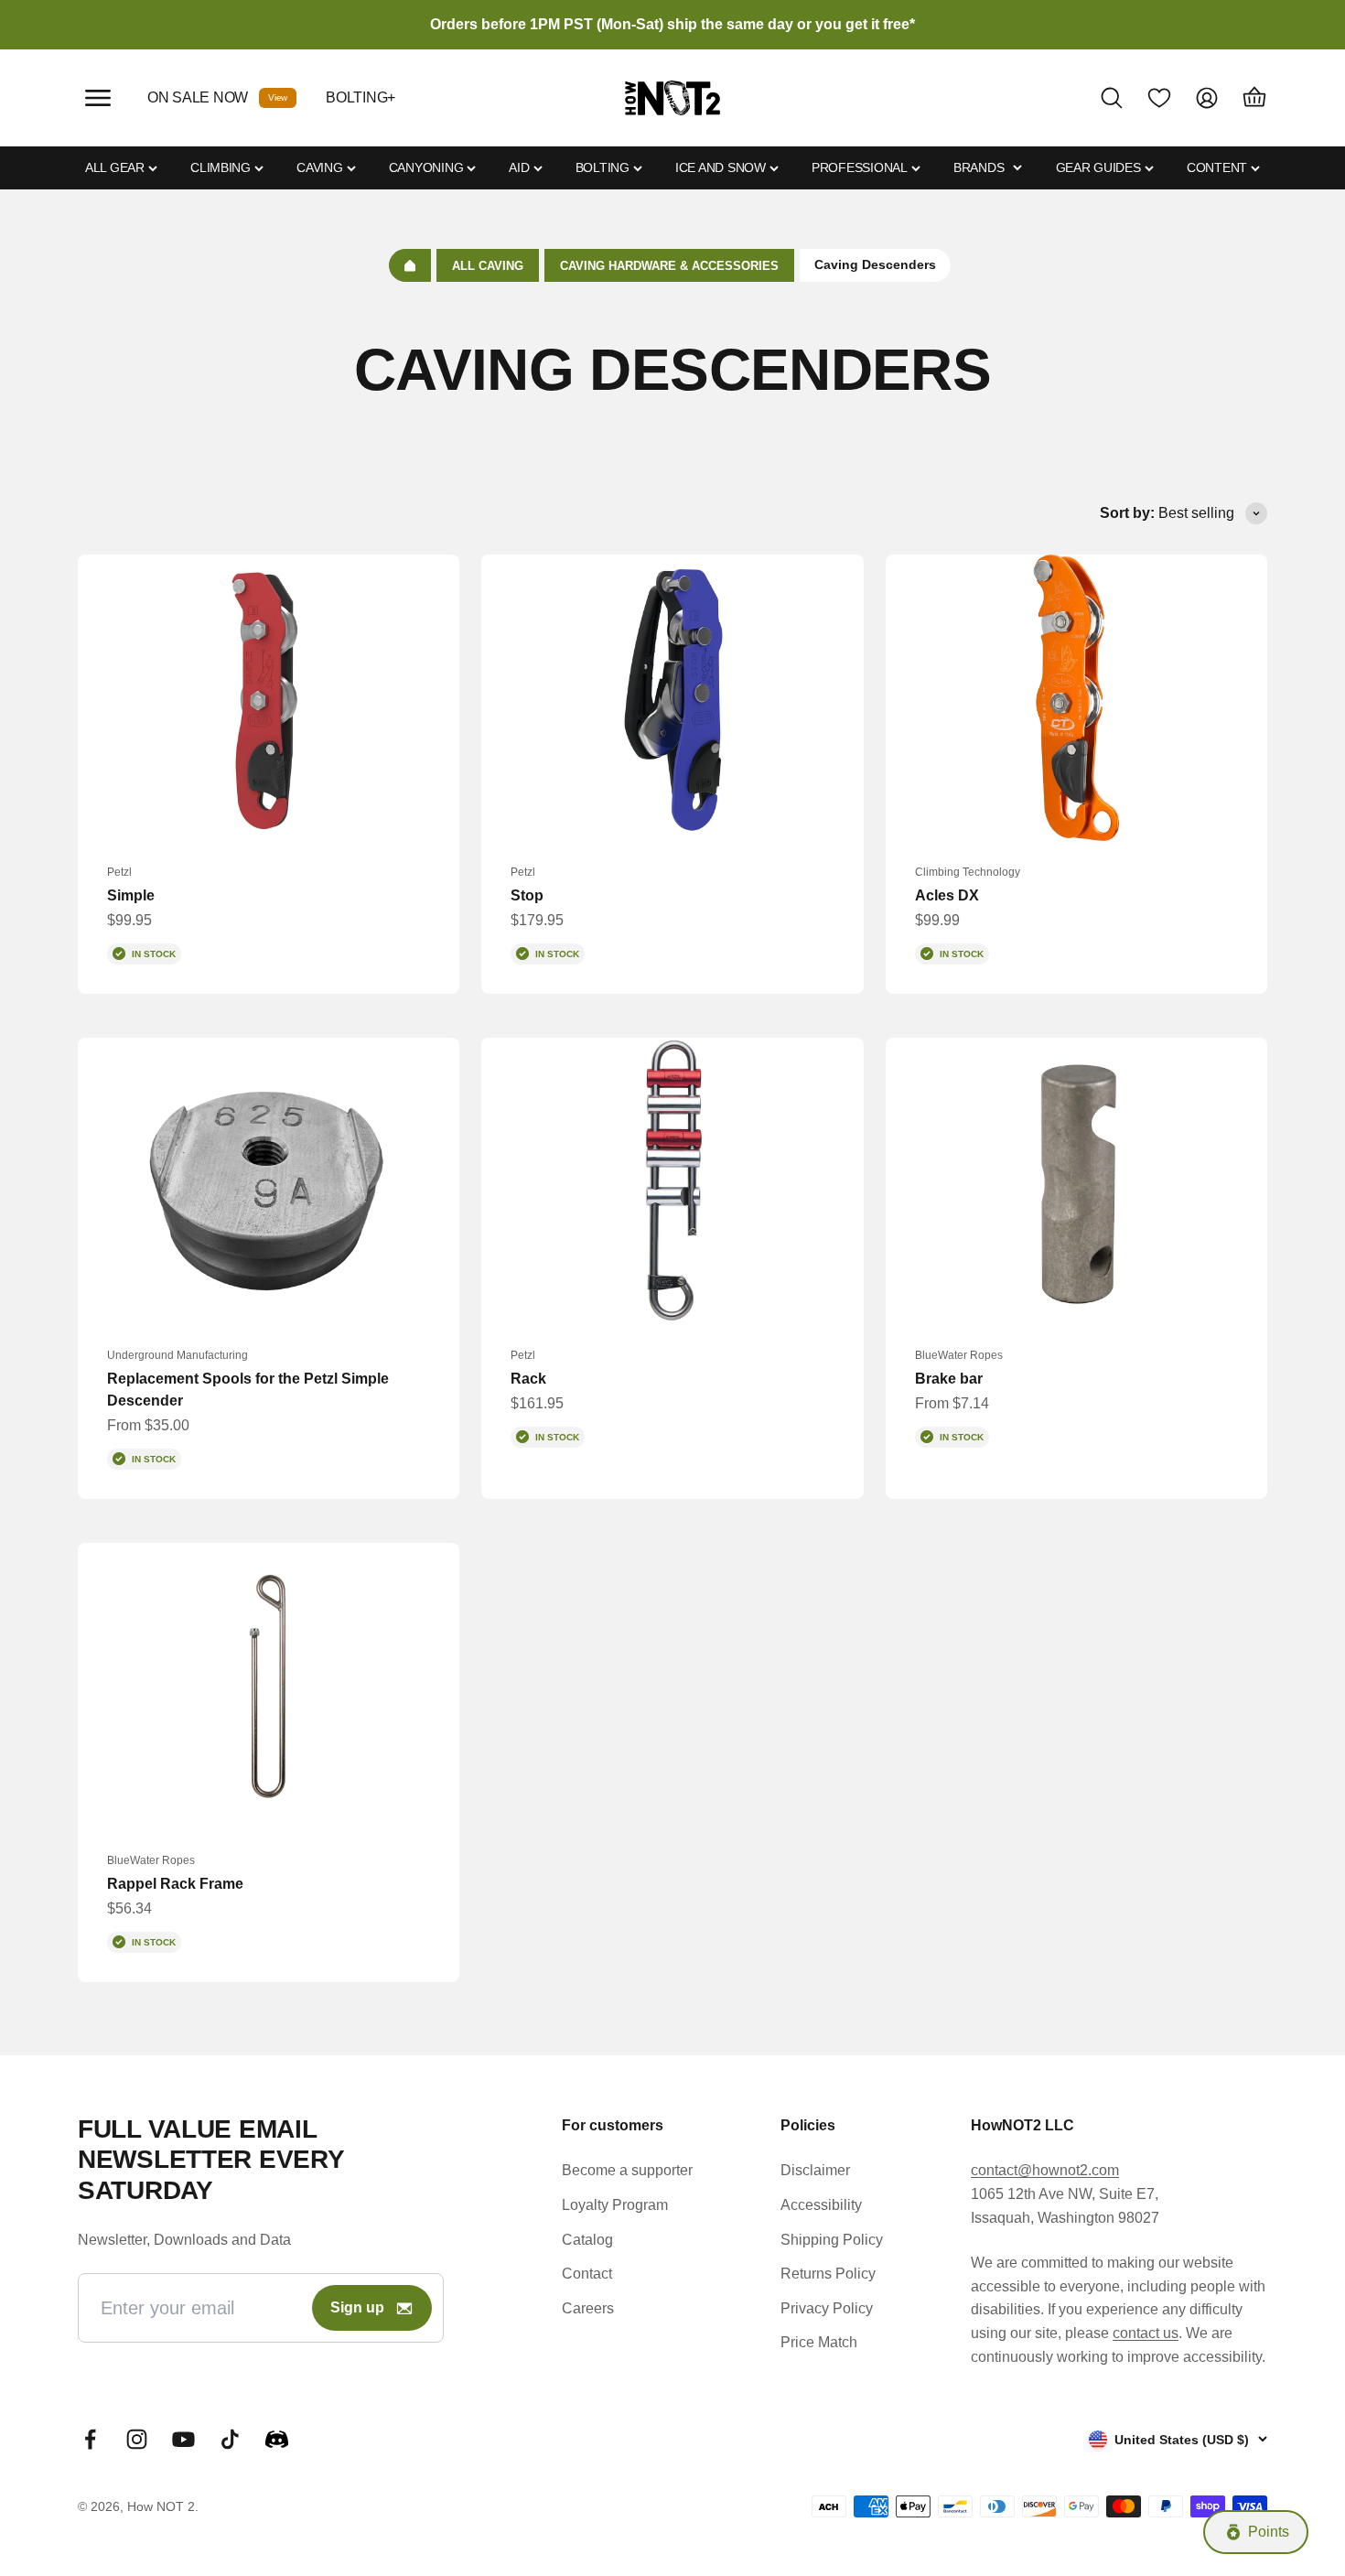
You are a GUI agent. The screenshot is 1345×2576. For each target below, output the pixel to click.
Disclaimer (815, 2170)
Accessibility (821, 2205)
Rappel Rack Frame (175, 1884)
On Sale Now (198, 97)
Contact (587, 2274)
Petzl (119, 872)
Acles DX (947, 895)
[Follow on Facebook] (90, 2439)
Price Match (819, 2342)
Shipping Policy (832, 2240)
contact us (1146, 2333)
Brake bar (949, 1379)
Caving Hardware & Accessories (669, 266)
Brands (979, 167)
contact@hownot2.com (1045, 2170)
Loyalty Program (615, 2205)
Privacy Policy (827, 2308)
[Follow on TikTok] (230, 2439)
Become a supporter (627, 2170)
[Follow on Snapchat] (277, 2439)
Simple (131, 895)
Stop (527, 895)
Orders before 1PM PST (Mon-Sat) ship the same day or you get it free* (672, 24)
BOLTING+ (360, 97)
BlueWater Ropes (959, 1355)
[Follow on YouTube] (183, 2439)
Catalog (587, 2240)
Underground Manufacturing (178, 1355)
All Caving (488, 266)
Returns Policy (828, 2274)
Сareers (588, 2308)
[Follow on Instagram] (137, 2439)
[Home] (410, 265)
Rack (528, 1379)
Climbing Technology (968, 872)
